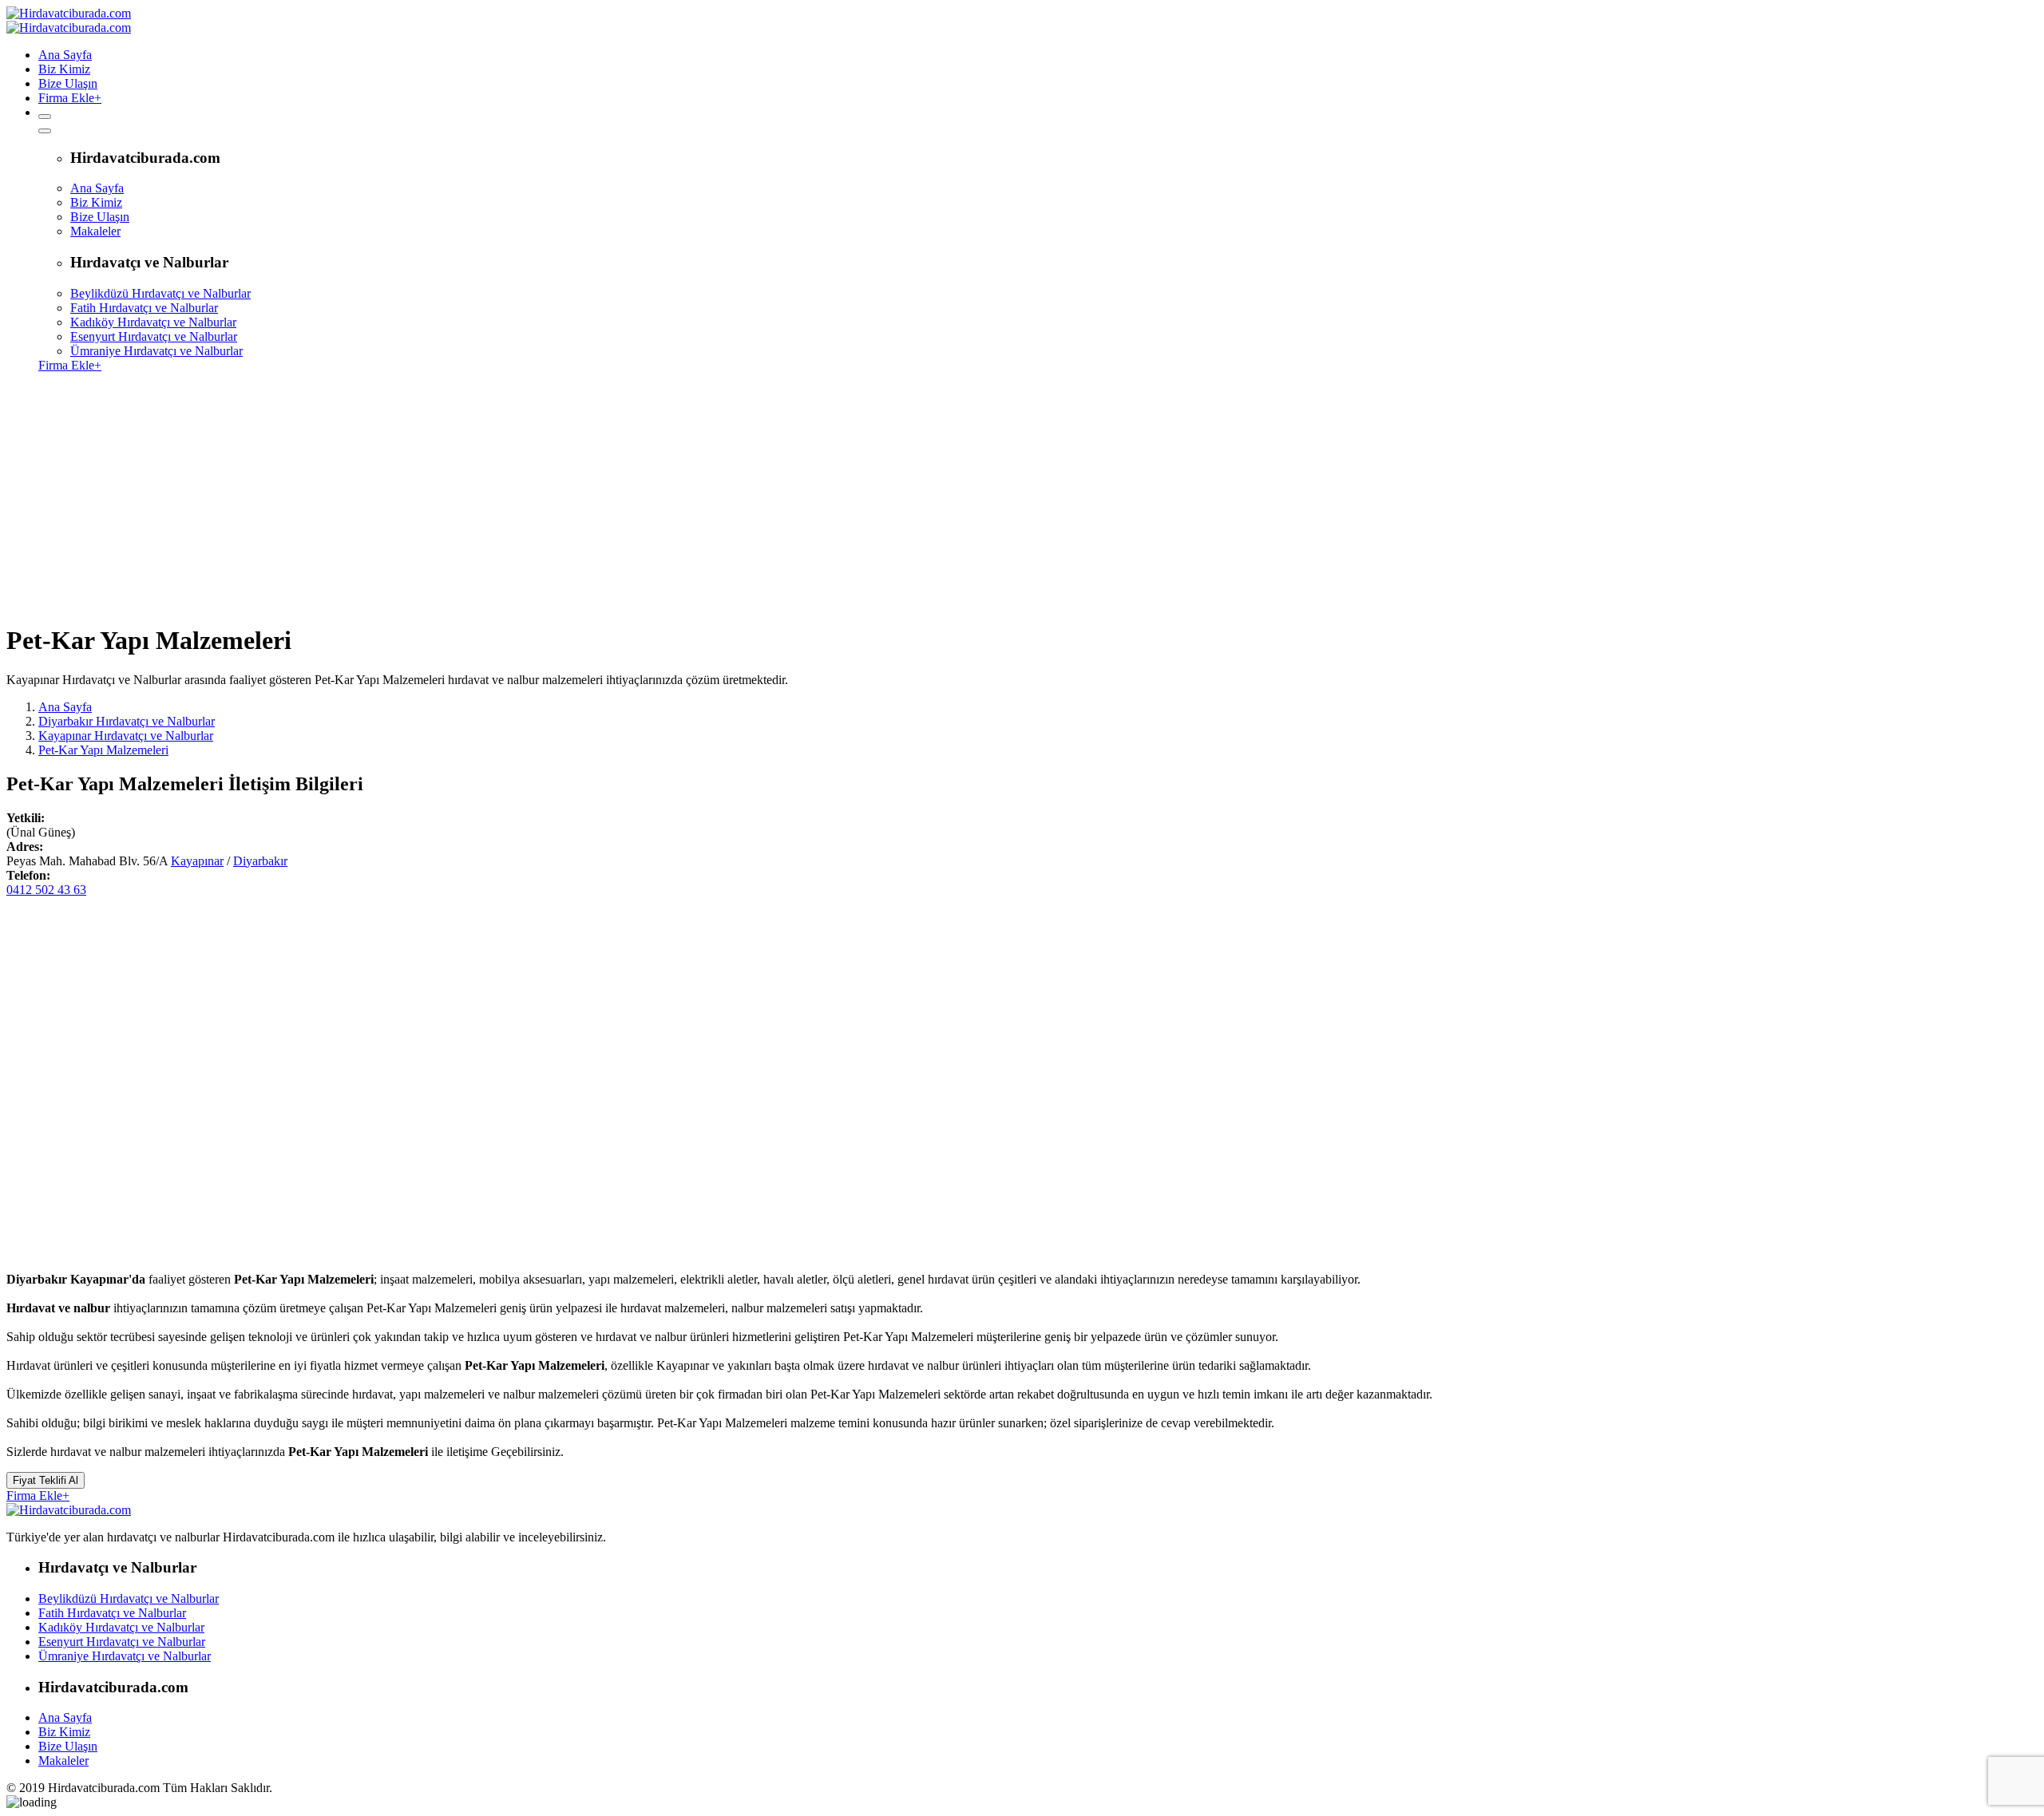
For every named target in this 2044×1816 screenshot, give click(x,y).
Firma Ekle (70, 98)
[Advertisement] (1022, 497)
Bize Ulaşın (68, 83)
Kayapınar (197, 861)
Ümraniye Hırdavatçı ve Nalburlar (156, 351)
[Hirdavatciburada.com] (69, 1510)
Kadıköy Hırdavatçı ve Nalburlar (153, 322)
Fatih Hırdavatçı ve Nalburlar (144, 308)
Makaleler (95, 231)
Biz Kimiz (64, 69)
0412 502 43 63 (46, 890)
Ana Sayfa (65, 55)
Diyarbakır (260, 861)
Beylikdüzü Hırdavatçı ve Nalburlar (160, 293)
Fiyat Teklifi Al (46, 1480)
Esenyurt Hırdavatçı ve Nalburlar (154, 336)
